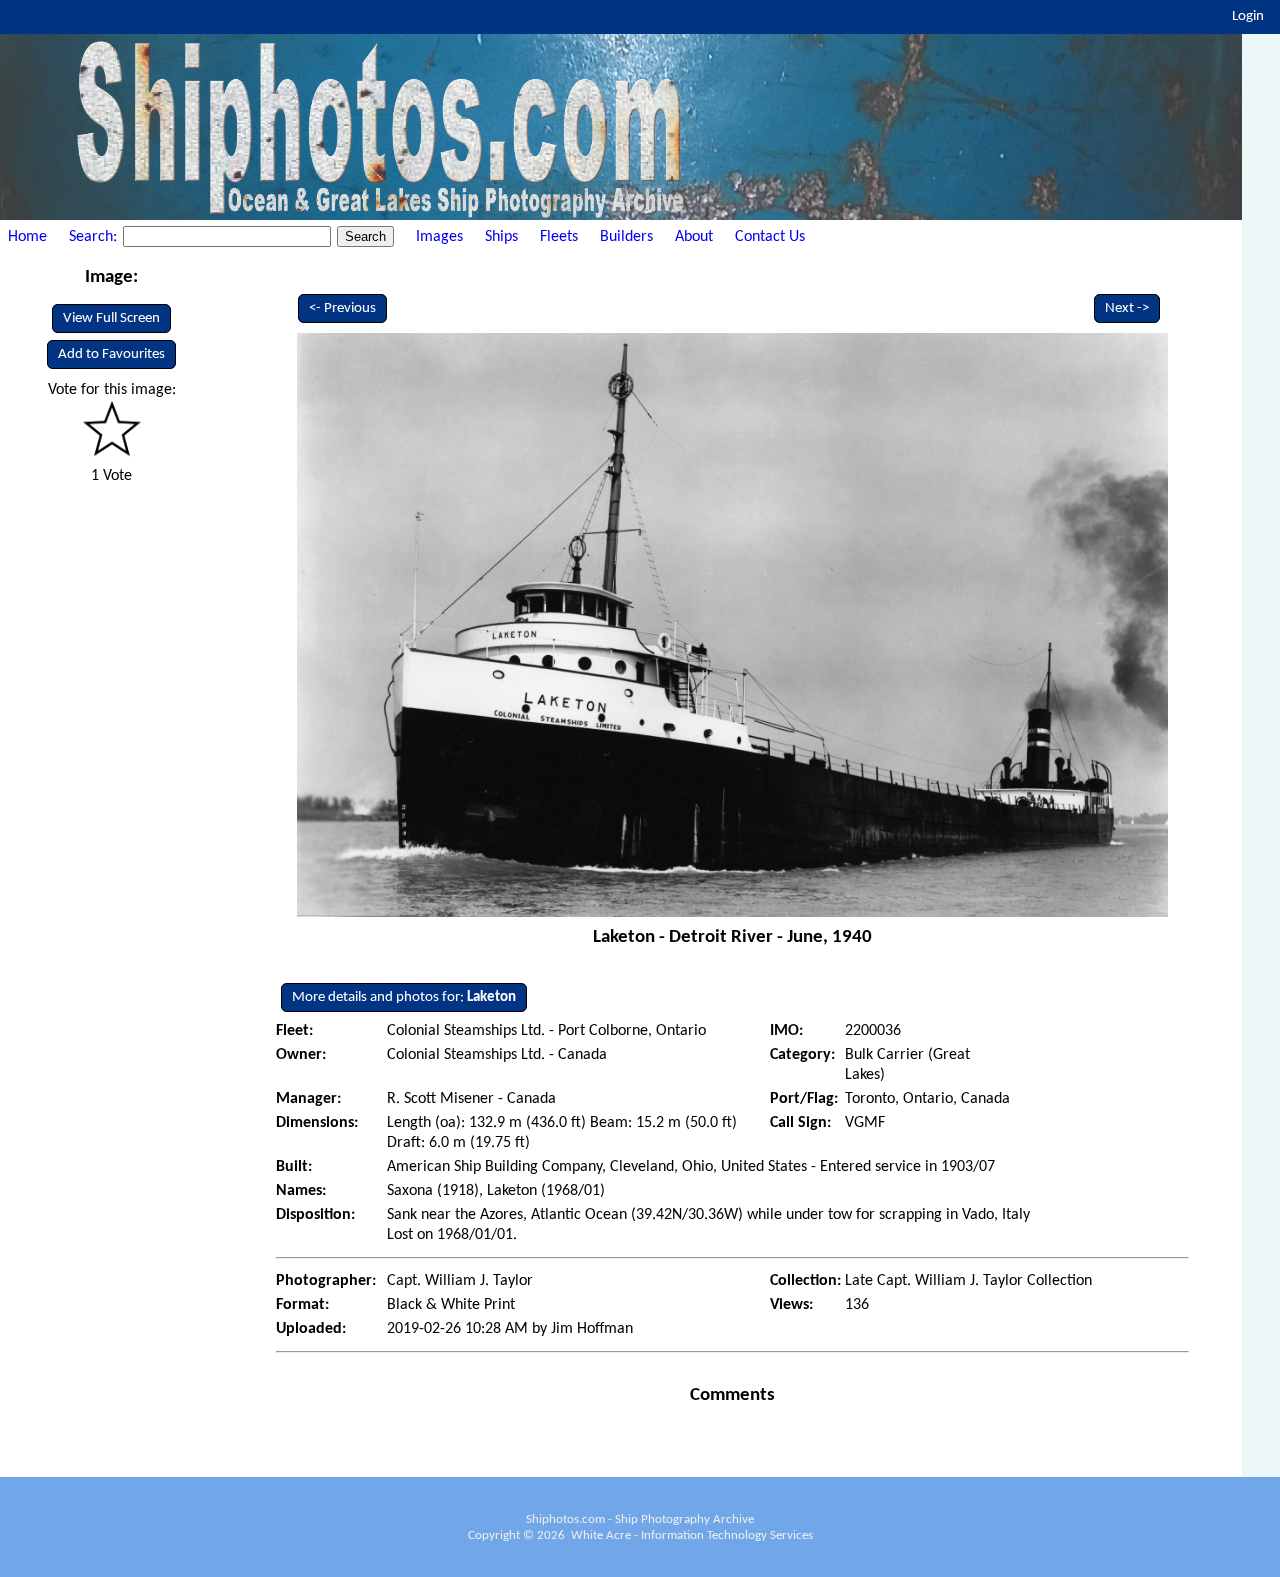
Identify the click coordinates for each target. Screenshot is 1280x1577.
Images (439, 237)
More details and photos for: (404, 997)
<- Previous (342, 308)
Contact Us (770, 237)
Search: (95, 237)
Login (1248, 16)
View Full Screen (111, 318)
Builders (626, 237)
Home (27, 237)
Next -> (1127, 308)
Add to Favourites (111, 354)
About (694, 237)
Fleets (559, 237)
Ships (501, 237)
